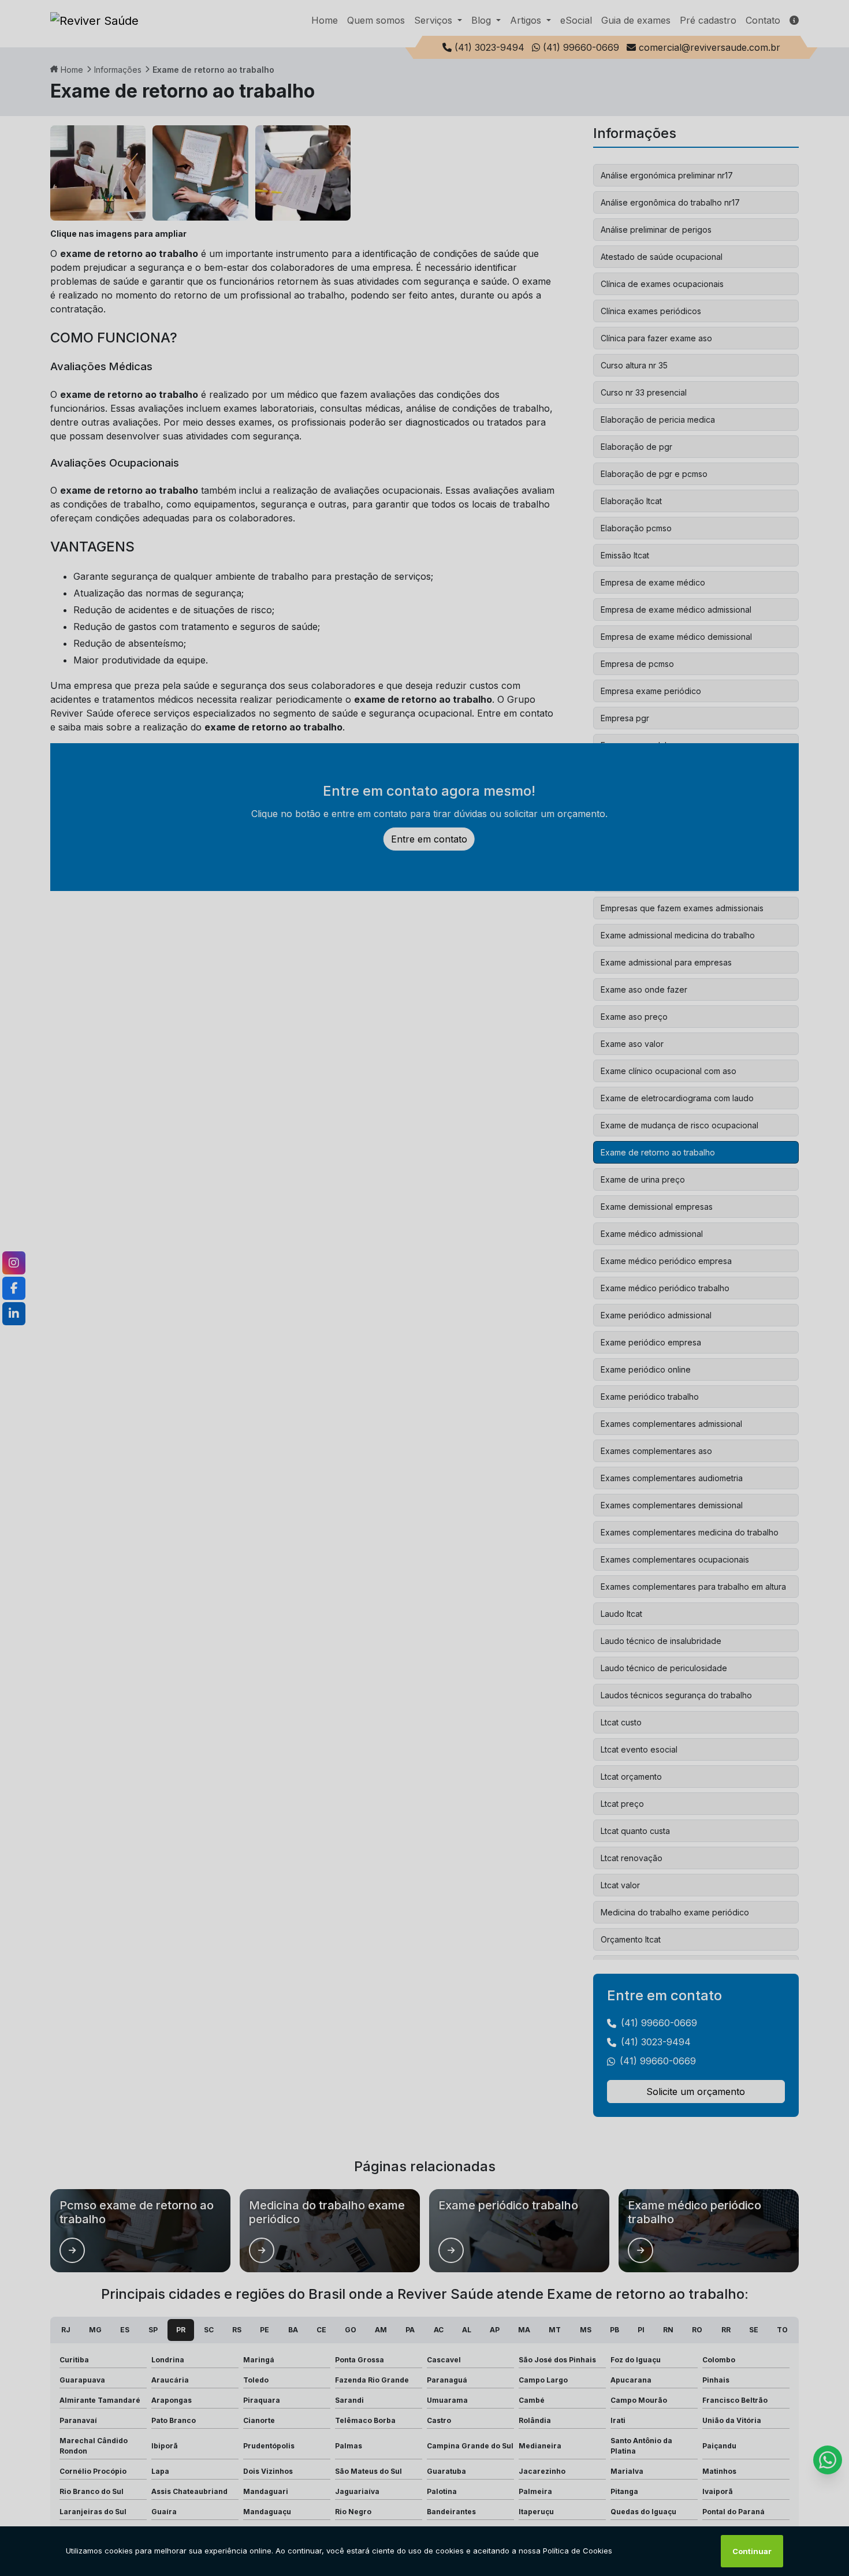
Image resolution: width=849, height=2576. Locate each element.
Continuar (752, 2551)
